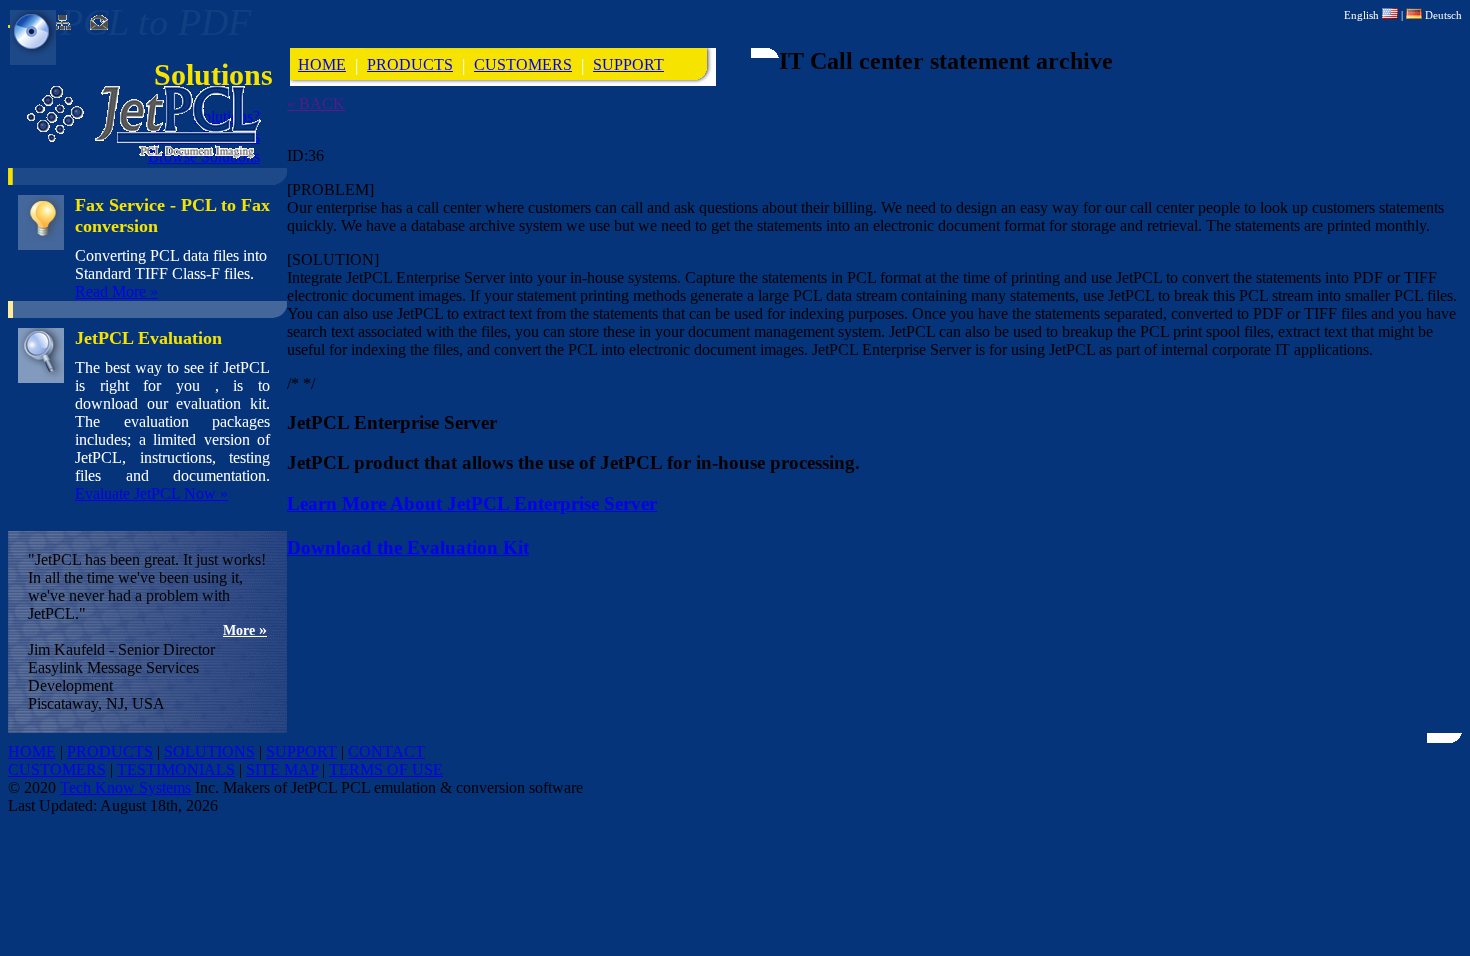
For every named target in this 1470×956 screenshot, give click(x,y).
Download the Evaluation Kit (408, 547)
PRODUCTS (410, 64)
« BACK (316, 103)
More (245, 630)
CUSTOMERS (523, 64)
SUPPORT (628, 64)
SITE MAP (282, 769)
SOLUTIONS (209, 751)
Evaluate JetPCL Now (151, 493)
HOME (322, 64)
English (1363, 15)
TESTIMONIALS (176, 769)
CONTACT (386, 751)
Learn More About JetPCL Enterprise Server (472, 503)
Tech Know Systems (125, 787)
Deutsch (1442, 15)
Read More (116, 291)
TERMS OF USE (386, 769)
